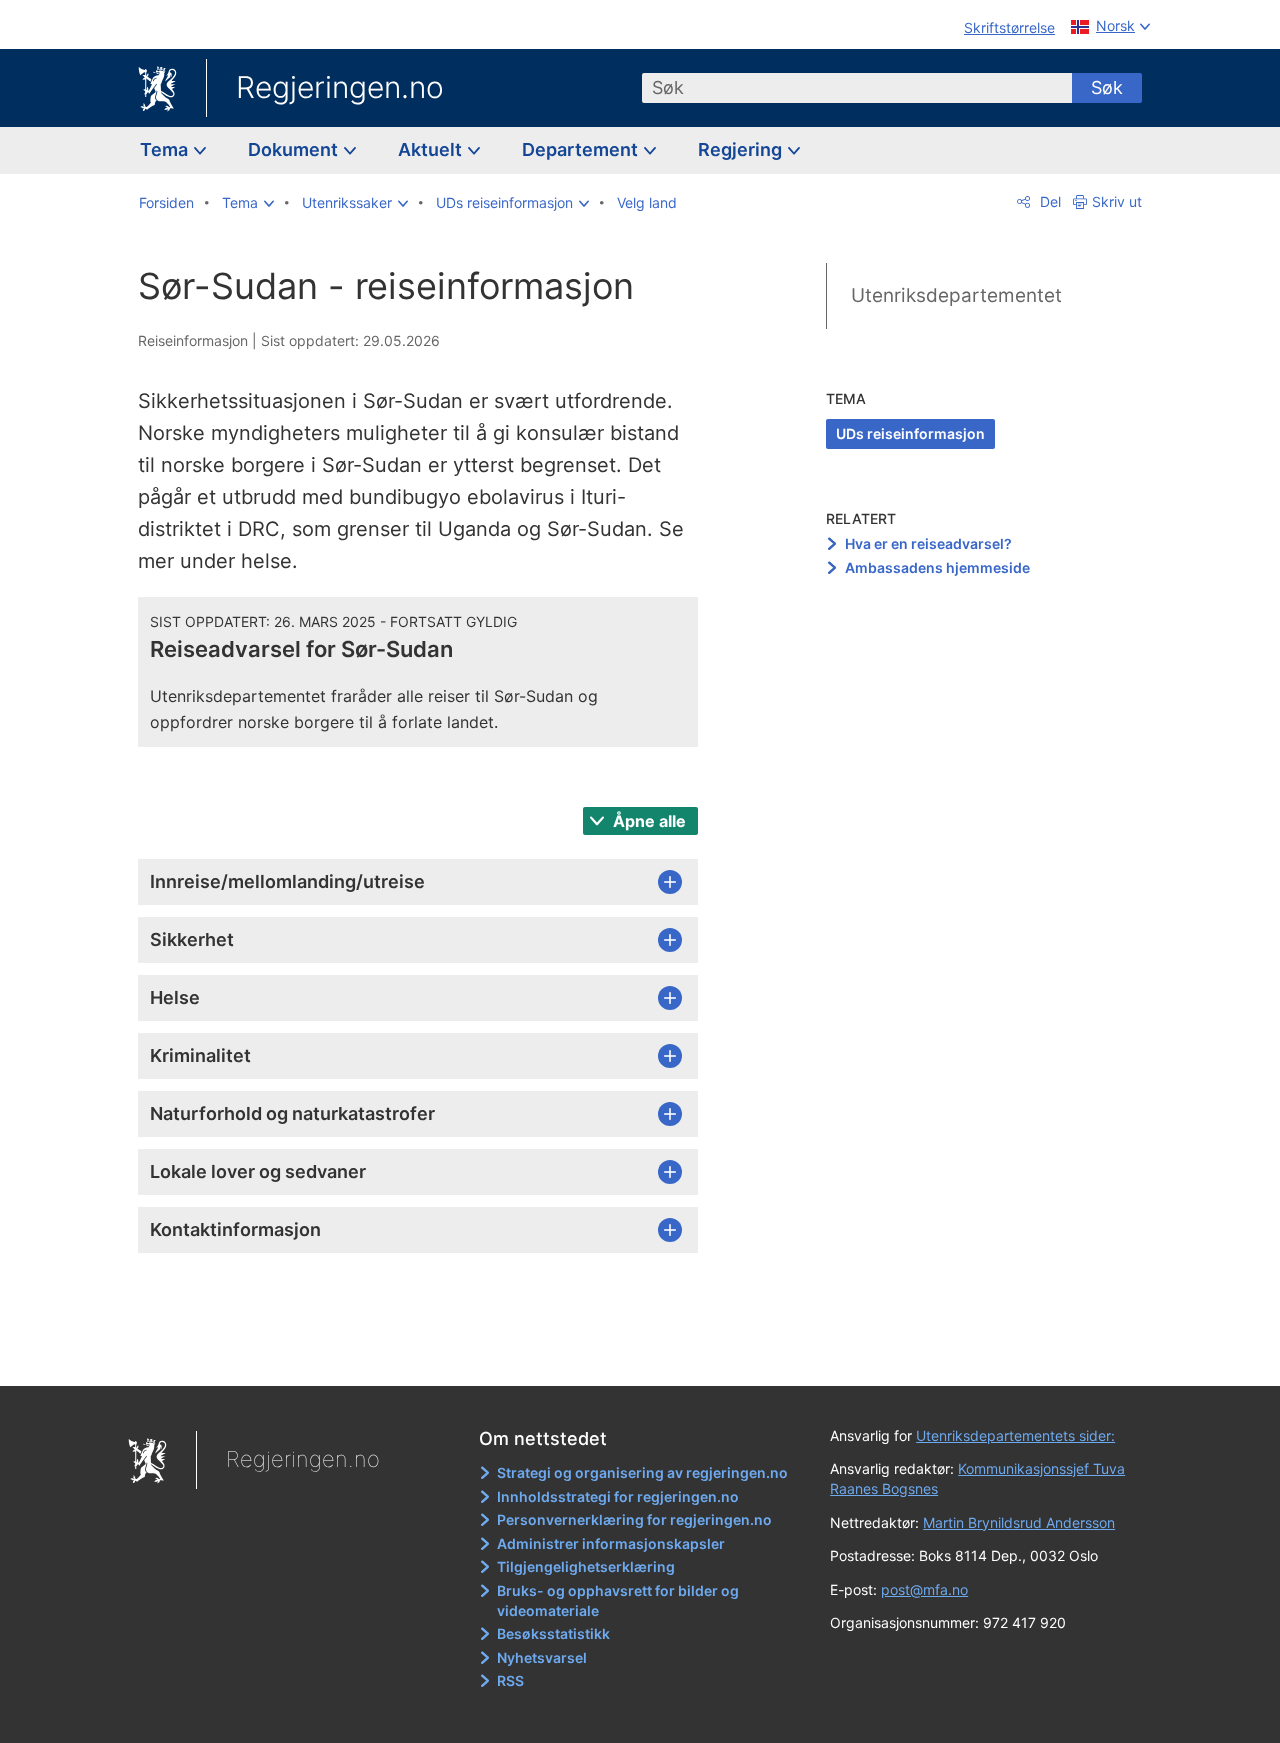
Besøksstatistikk (553, 1633)
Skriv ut (1117, 201)
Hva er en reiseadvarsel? (928, 543)
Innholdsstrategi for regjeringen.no (618, 1496)
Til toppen (428, 1356)
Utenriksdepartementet (956, 295)
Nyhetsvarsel (542, 1657)
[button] (248, 203)
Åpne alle (647, 821)
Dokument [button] (295, 149)
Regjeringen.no (340, 87)
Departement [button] (582, 149)
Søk (1107, 87)
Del (1048, 201)
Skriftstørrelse (1009, 27)
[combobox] (857, 88)
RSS (510, 1680)
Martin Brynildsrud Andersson (1019, 1522)
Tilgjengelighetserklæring (586, 1566)
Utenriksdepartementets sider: (1015, 1435)
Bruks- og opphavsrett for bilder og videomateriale (618, 1600)
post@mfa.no (924, 1589)
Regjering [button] (742, 149)
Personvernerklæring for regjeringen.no (634, 1519)
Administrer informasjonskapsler (611, 1543)
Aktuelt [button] (432, 149)
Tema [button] (166, 149)
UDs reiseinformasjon (910, 433)
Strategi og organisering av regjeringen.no (642, 1472)
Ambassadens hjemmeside (937, 567)
